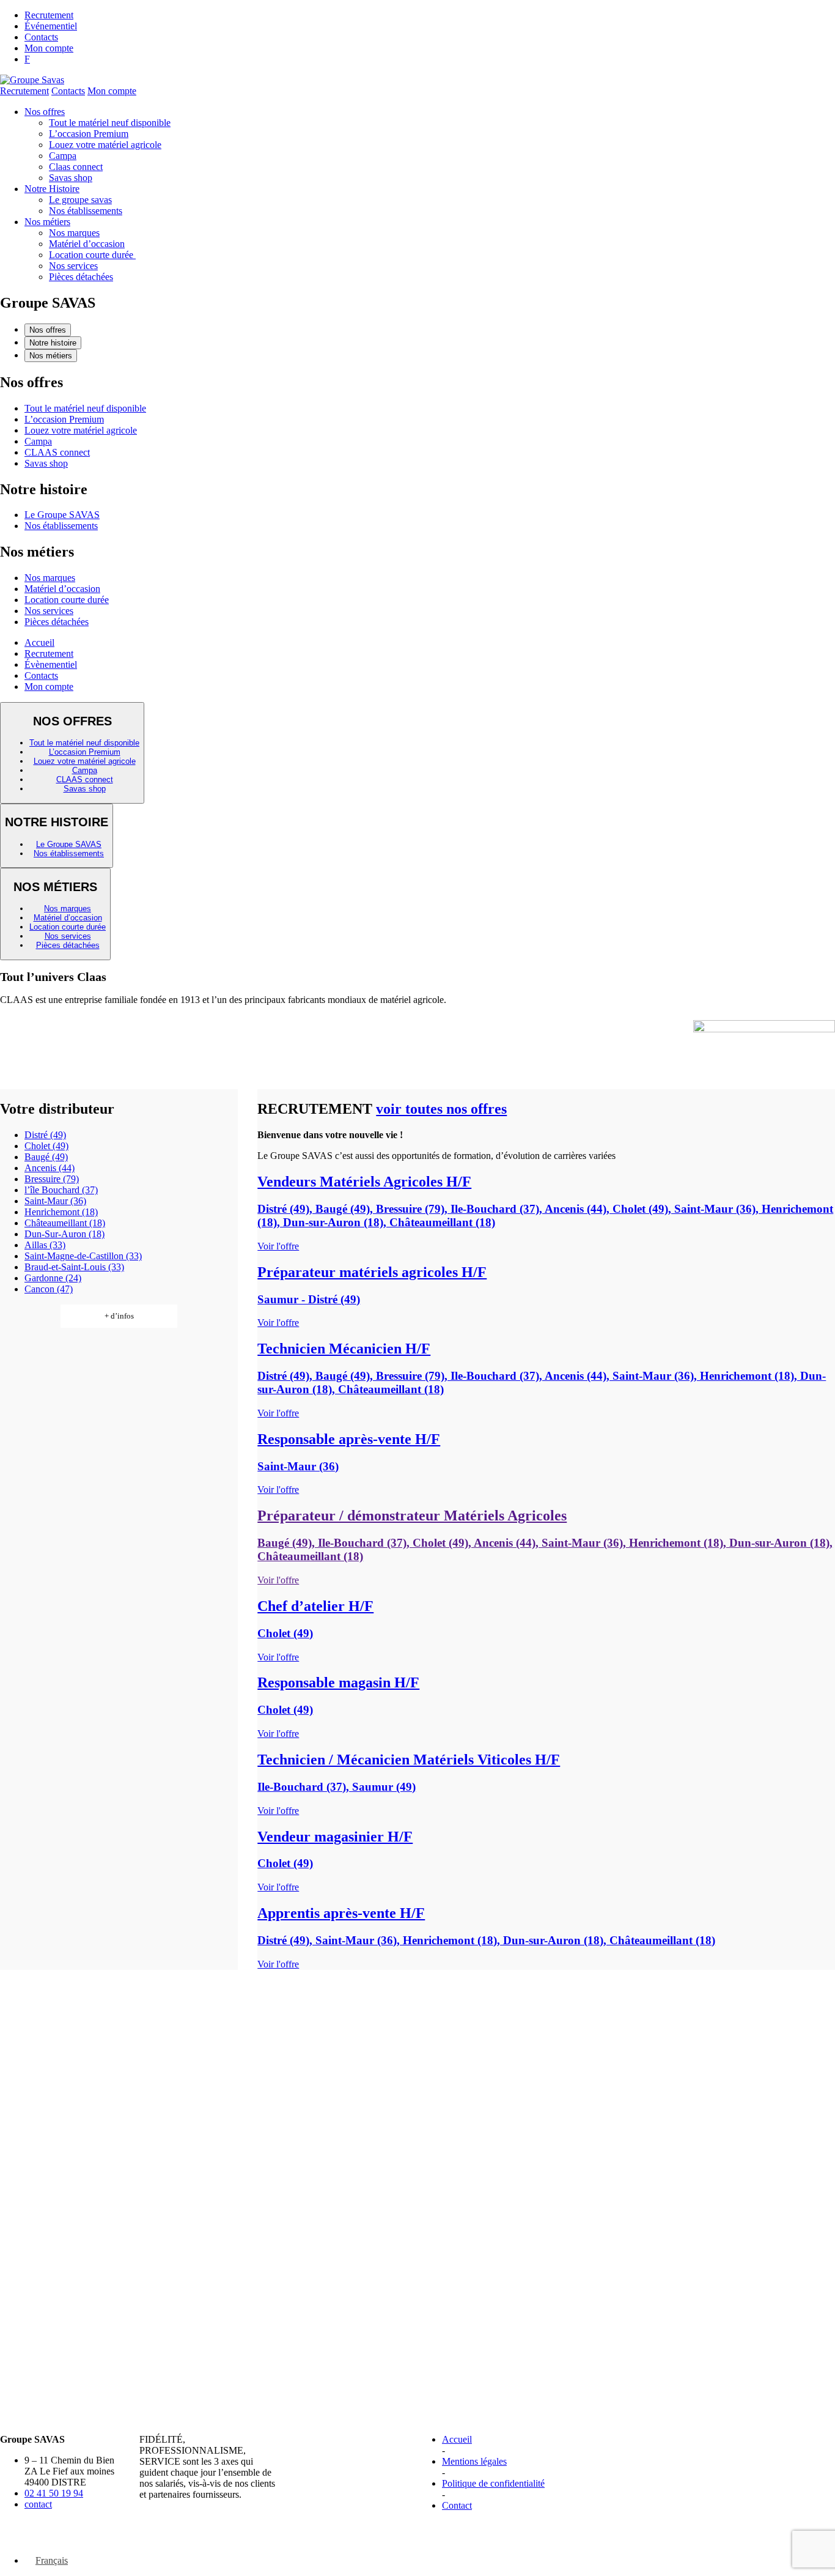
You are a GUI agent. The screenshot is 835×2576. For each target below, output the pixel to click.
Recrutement (49, 15)
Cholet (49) (46, 1146)
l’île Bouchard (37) (61, 1190)
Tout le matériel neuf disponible (110, 123)
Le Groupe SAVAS (62, 515)
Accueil (39, 642)
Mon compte (49, 48)
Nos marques (74, 233)
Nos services (73, 266)
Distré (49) (45, 1135)
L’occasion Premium (89, 134)
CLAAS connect (57, 452)
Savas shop (71, 178)
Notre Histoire (52, 189)
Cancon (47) (49, 1289)
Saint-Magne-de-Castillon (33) (83, 1256)
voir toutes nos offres (441, 1109)
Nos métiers (47, 222)
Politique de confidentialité (493, 2483)
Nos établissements (86, 211)
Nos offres (45, 112)
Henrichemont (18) (61, 1212)
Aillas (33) (45, 1245)
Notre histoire (53, 343)
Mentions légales (474, 2461)
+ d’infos (119, 1316)
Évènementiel (51, 664)
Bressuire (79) (52, 1179)
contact (38, 2504)
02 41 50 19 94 (54, 2493)
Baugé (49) (46, 1157)
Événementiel (51, 26)
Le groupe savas (80, 200)
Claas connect (76, 167)
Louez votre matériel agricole (105, 145)
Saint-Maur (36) (55, 1201)
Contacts (41, 37)
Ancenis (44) (50, 1168)
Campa (63, 156)
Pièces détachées (81, 277)
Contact (457, 2505)
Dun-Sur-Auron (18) (64, 1234)
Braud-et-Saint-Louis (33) (74, 1267)
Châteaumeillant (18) (65, 1223)
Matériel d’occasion (87, 244)
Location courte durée (92, 255)
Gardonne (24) (53, 1278)
